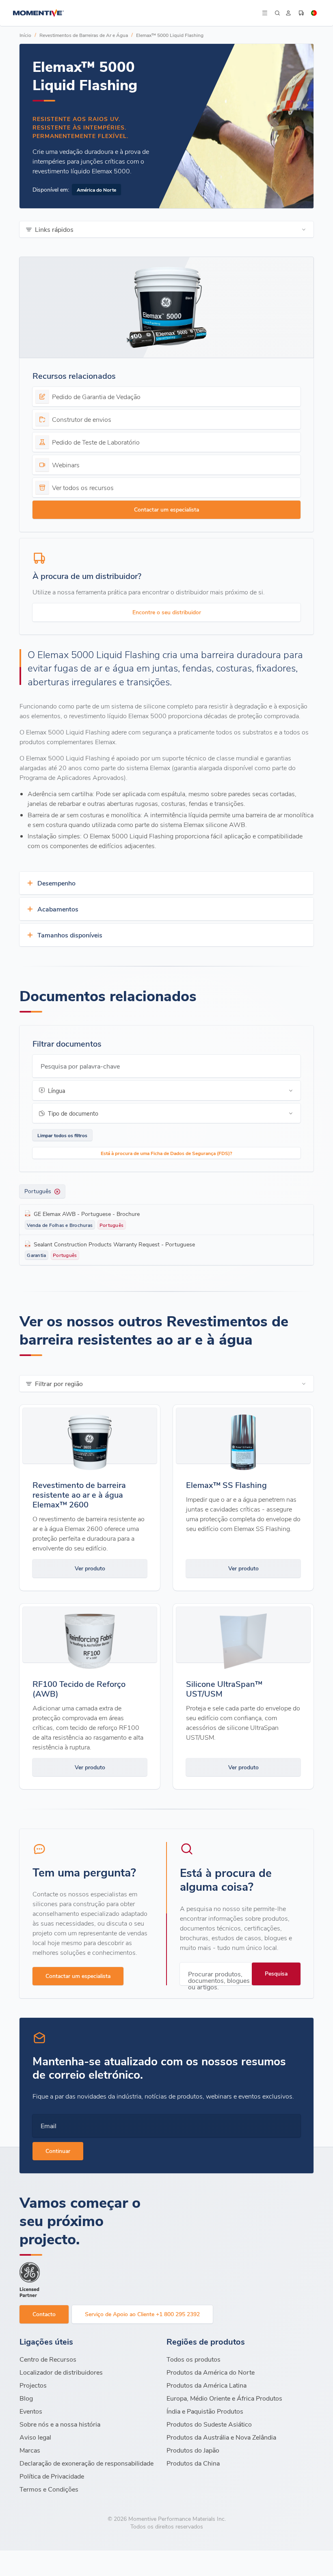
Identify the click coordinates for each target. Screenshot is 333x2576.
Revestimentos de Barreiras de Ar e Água (84, 35)
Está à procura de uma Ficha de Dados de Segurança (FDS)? (166, 1153)
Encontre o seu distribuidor (167, 612)
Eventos (31, 2411)
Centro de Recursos (48, 2359)
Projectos (33, 2385)
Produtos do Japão (193, 2450)
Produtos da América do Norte (211, 2372)
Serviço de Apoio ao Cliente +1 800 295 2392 (142, 2314)
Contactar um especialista (166, 509)
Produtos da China (193, 2463)
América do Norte (96, 190)
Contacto (44, 2314)
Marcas (30, 2450)
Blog (26, 2398)
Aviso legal (35, 2437)
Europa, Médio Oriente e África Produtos (224, 2398)
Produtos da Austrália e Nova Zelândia (221, 2437)
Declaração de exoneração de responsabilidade (86, 2463)
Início (25, 35)
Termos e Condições (49, 2489)
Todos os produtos (194, 2359)
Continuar (58, 2151)
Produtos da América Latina (207, 2385)
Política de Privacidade (52, 2476)
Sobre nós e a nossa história (60, 2424)
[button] (265, 13)
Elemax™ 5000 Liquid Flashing (170, 35)
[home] (136, 13)
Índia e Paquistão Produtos (205, 2411)
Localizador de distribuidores (61, 2372)
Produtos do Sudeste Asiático (209, 2424)
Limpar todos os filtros (62, 1135)
